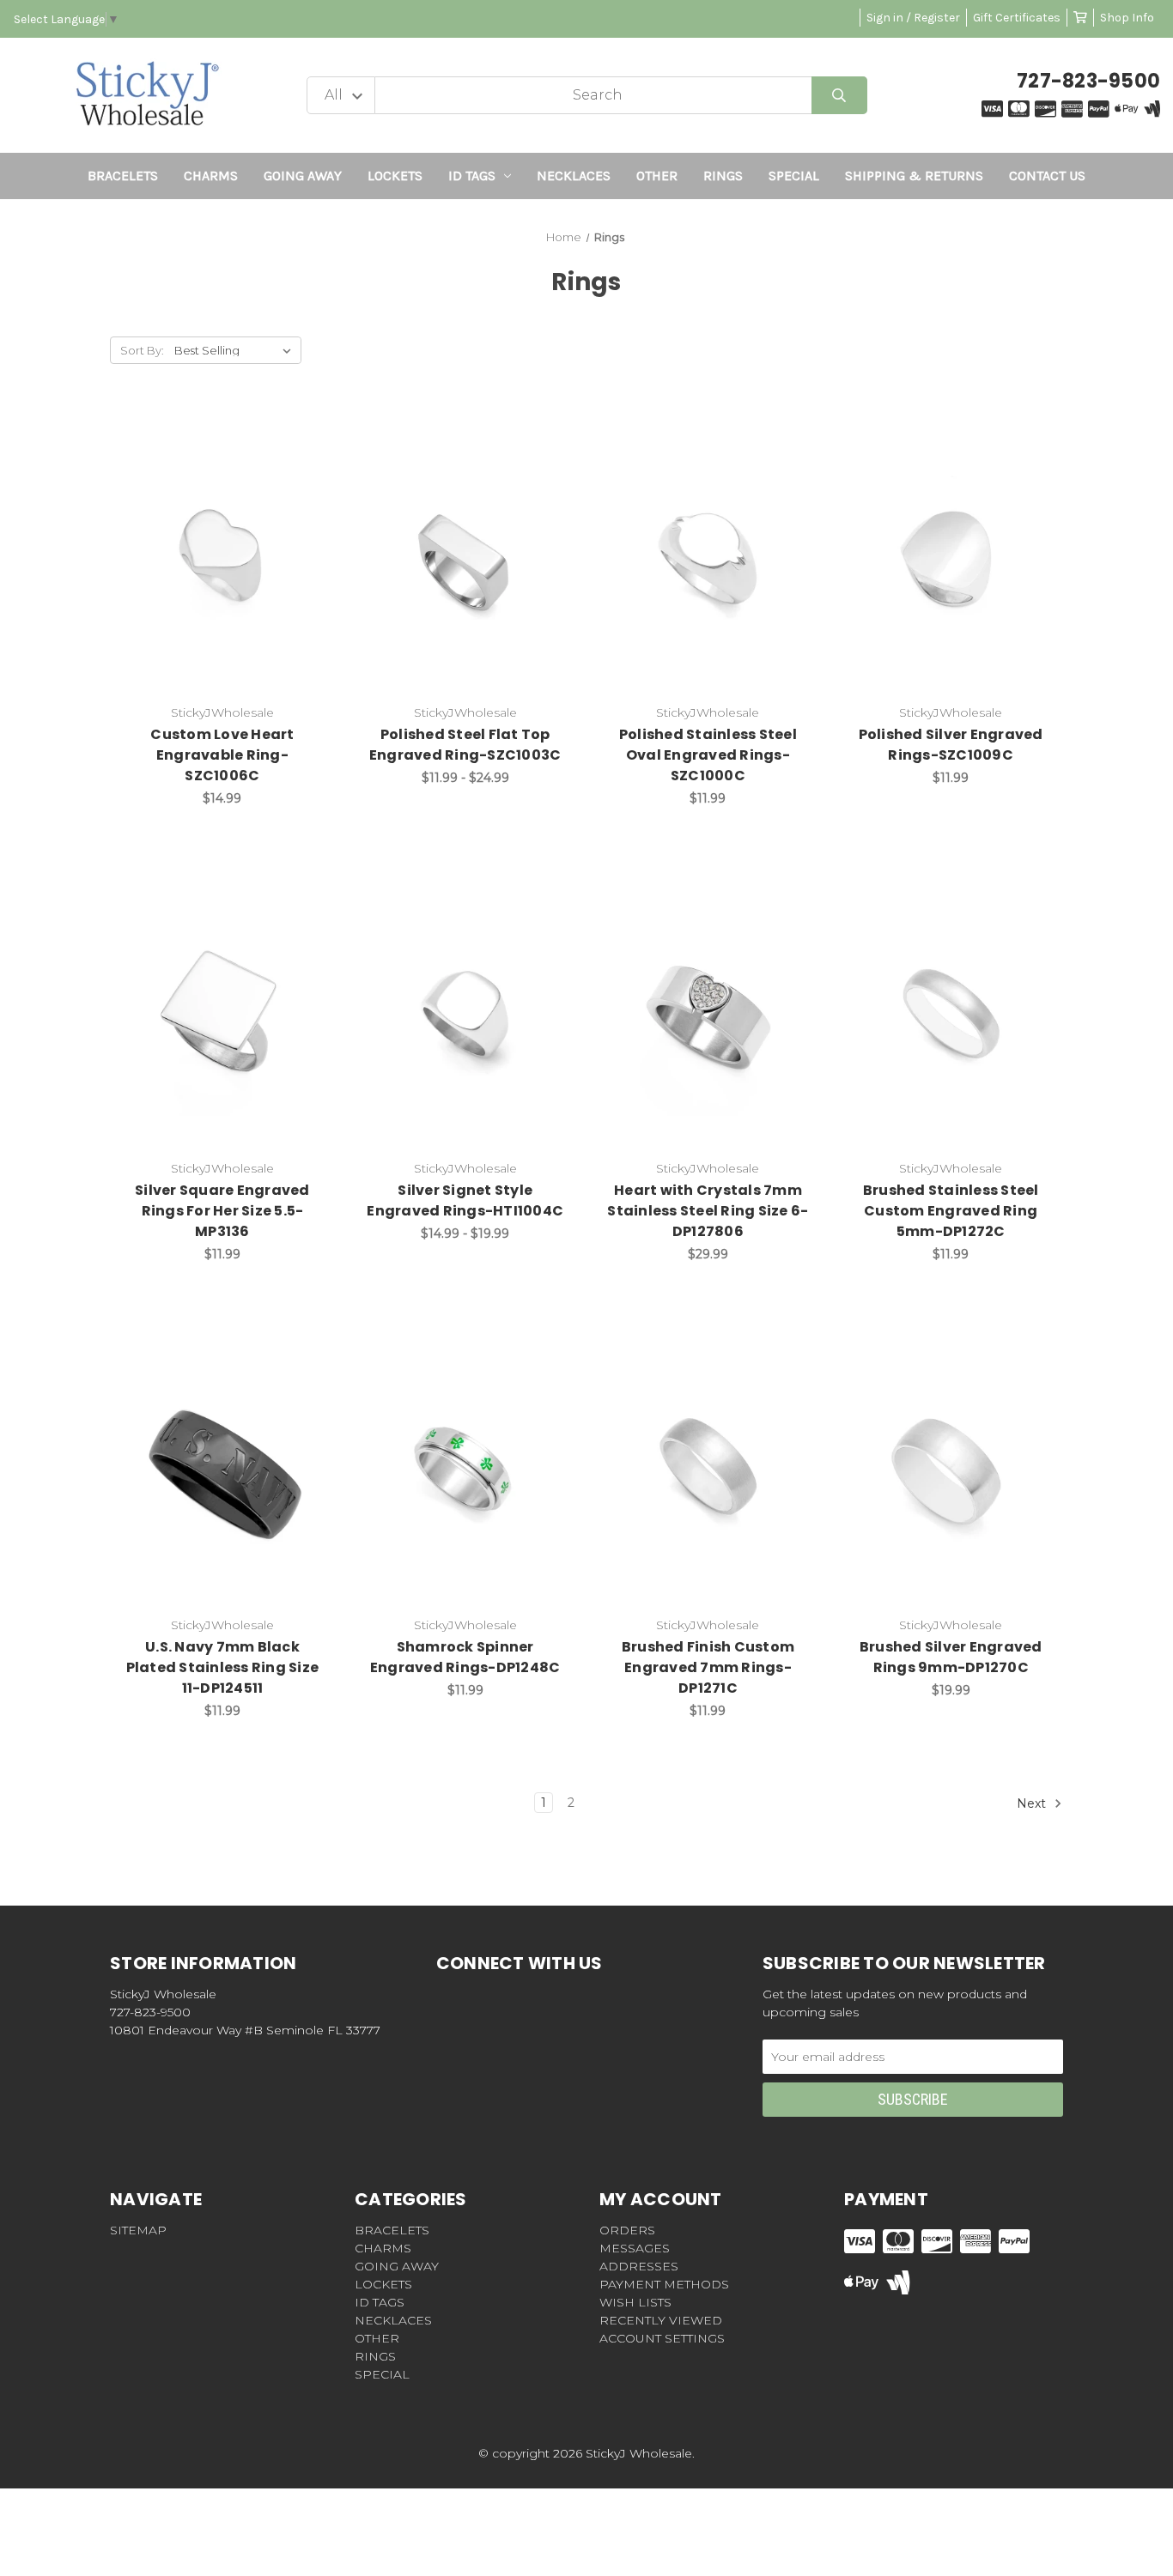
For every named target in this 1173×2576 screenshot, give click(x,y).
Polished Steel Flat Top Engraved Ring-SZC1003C (465, 745)
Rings (723, 176)
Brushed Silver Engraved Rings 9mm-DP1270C (951, 1657)
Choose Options (232, 560)
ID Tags (472, 176)
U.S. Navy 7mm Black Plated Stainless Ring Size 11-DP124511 (223, 1667)
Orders (627, 2230)
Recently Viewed (661, 2320)
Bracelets (123, 176)
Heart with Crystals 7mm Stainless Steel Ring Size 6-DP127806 (708, 1211)
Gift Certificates (1017, 18)
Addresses (639, 2266)
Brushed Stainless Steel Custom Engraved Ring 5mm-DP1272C (951, 1211)
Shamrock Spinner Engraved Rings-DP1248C (465, 1657)
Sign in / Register (913, 18)
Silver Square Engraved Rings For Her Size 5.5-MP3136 (222, 1211)
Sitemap (138, 2230)
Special (794, 176)
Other (657, 176)
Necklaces (574, 176)
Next (1033, 1803)
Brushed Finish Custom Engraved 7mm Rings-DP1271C (708, 1667)
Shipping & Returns (914, 176)
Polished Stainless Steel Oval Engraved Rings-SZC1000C (708, 755)
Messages (635, 2248)
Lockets (395, 176)
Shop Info (1127, 18)
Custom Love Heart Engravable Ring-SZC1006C (222, 755)
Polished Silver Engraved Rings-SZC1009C (951, 745)
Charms (211, 176)
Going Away (303, 176)
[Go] (839, 96)
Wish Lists (635, 2302)
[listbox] (236, 350)
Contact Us (1047, 176)
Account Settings (662, 2338)
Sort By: (142, 350)
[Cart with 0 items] (1080, 18)
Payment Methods (664, 2284)
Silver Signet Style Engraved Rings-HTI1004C (465, 1200)
